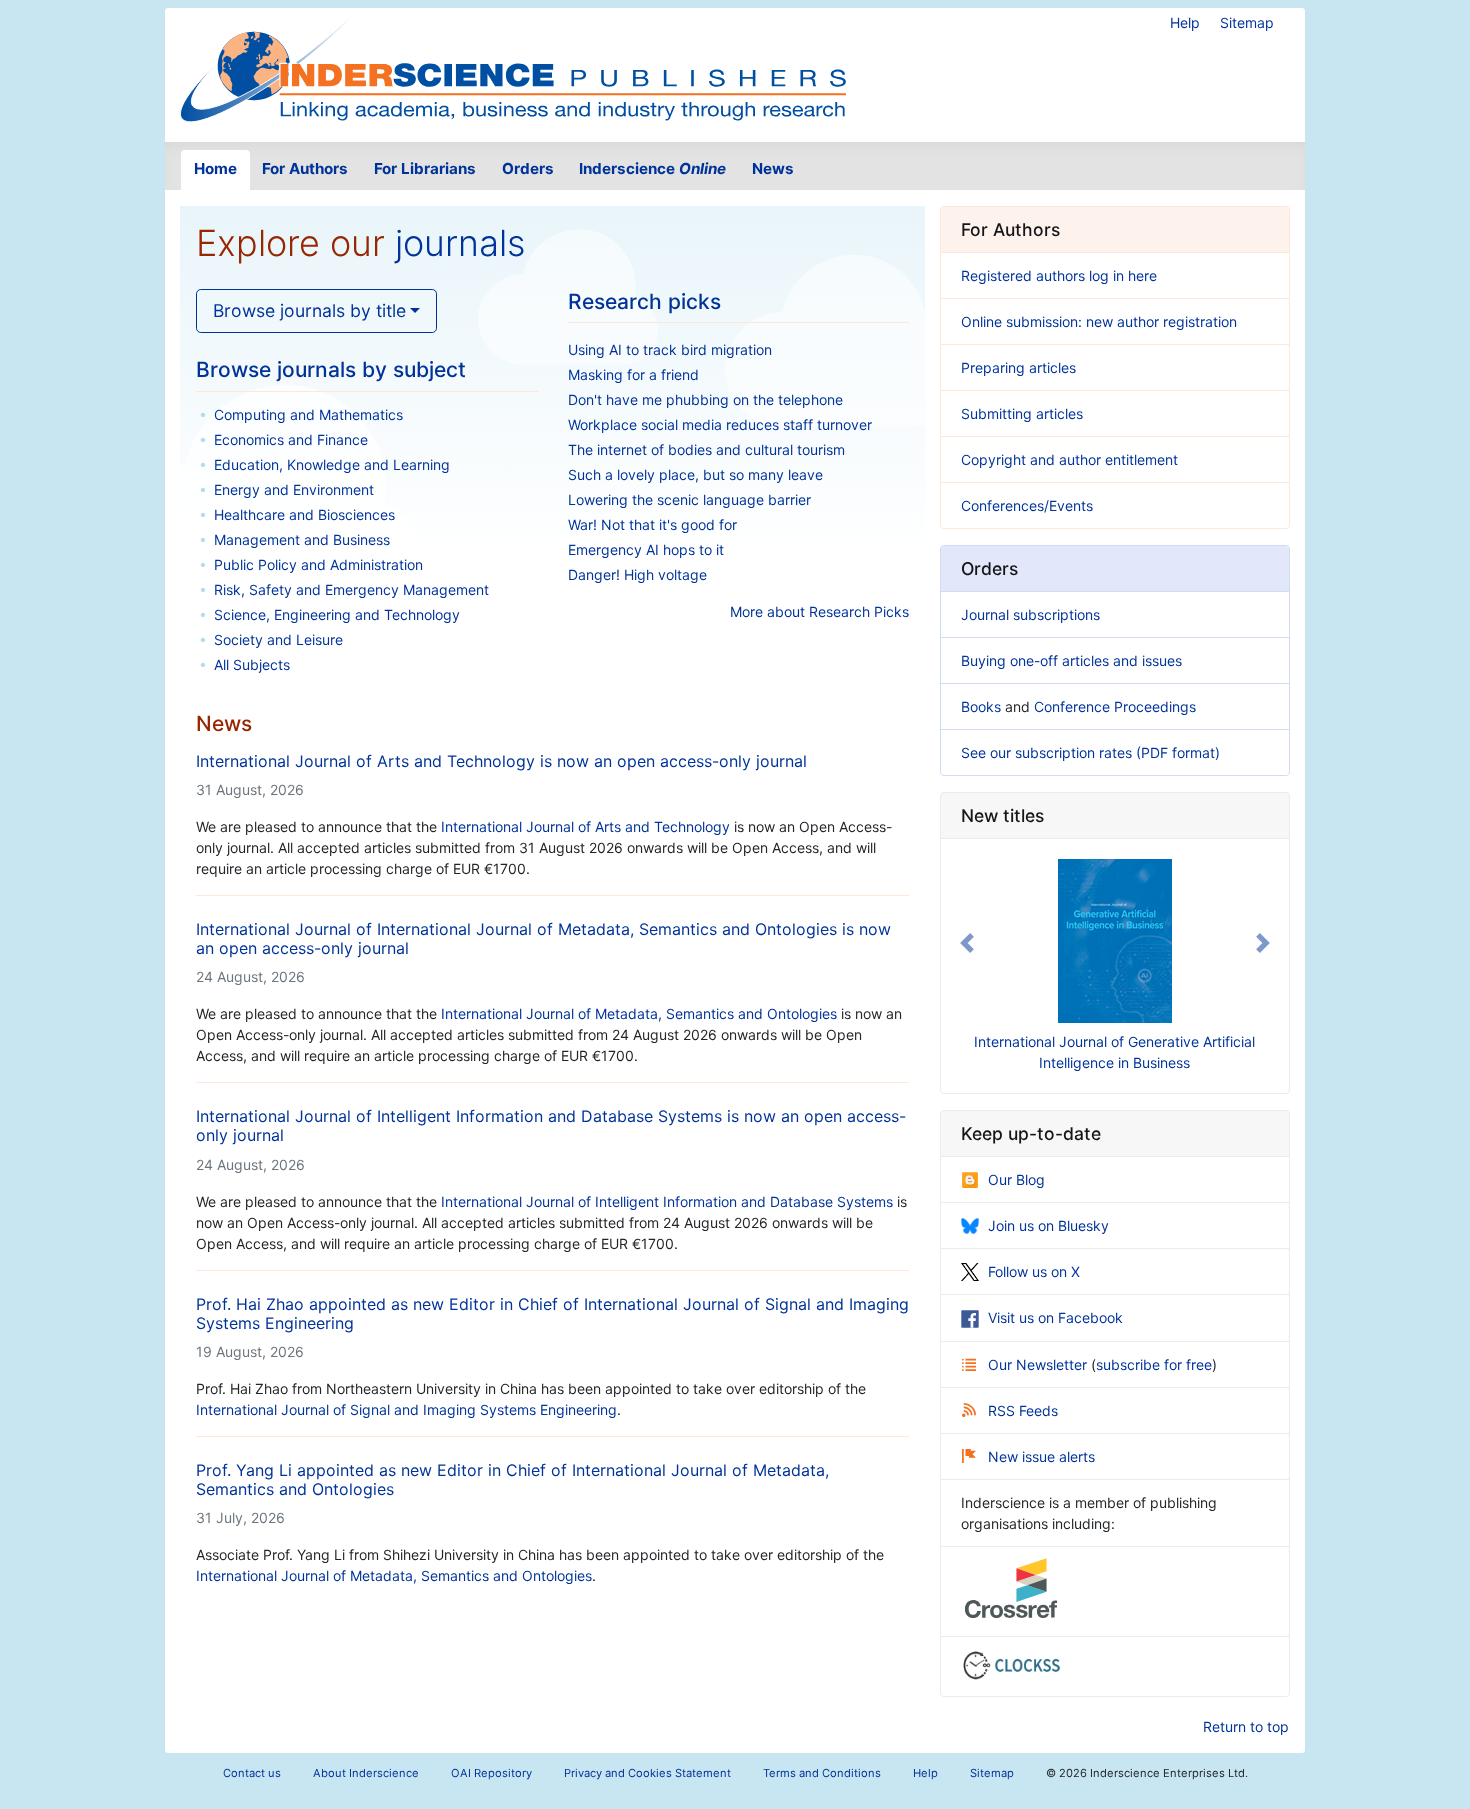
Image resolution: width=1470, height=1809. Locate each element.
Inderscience (652, 168)
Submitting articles (1022, 413)
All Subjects (252, 664)
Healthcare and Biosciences (304, 514)
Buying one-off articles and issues (1071, 660)
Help (1185, 22)
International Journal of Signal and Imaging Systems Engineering (406, 1409)
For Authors (305, 168)
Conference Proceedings (1115, 706)
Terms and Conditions (822, 1773)
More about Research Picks (819, 611)
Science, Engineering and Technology (337, 614)
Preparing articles (1018, 367)
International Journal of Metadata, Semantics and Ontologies (394, 1575)
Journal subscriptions (1030, 614)
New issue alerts (1041, 1456)
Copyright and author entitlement (1069, 459)
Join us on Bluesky (1048, 1225)
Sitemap (1247, 22)
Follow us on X (1034, 1271)
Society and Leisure (278, 639)
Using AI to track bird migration (670, 349)
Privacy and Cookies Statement (647, 1773)
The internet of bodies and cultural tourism (706, 449)
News (773, 168)
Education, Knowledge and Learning (332, 464)
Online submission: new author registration (1099, 321)
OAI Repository (491, 1773)
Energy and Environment (294, 489)
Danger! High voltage (637, 574)
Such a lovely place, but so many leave (695, 474)
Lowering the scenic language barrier (689, 499)
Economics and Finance (291, 439)
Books (981, 706)
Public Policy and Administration (318, 564)
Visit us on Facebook (1055, 1317)
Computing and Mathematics (308, 414)
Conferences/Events (1027, 505)
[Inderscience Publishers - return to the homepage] (513, 67)
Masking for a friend (633, 374)
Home (215, 168)
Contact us (252, 1773)
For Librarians (425, 168)
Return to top (1246, 1726)
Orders (528, 168)
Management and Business (302, 539)
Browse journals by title (309, 310)
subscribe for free (1154, 1364)
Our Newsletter (1039, 1364)
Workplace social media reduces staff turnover (720, 424)
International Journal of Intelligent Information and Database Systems (667, 1201)
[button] (967, 943)
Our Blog (1016, 1179)
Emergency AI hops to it (646, 549)
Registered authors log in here (1059, 275)
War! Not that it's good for (652, 524)
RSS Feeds (1023, 1410)
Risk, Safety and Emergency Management (351, 589)
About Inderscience (366, 1773)
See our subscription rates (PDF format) (1090, 752)
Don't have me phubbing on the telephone (705, 399)
